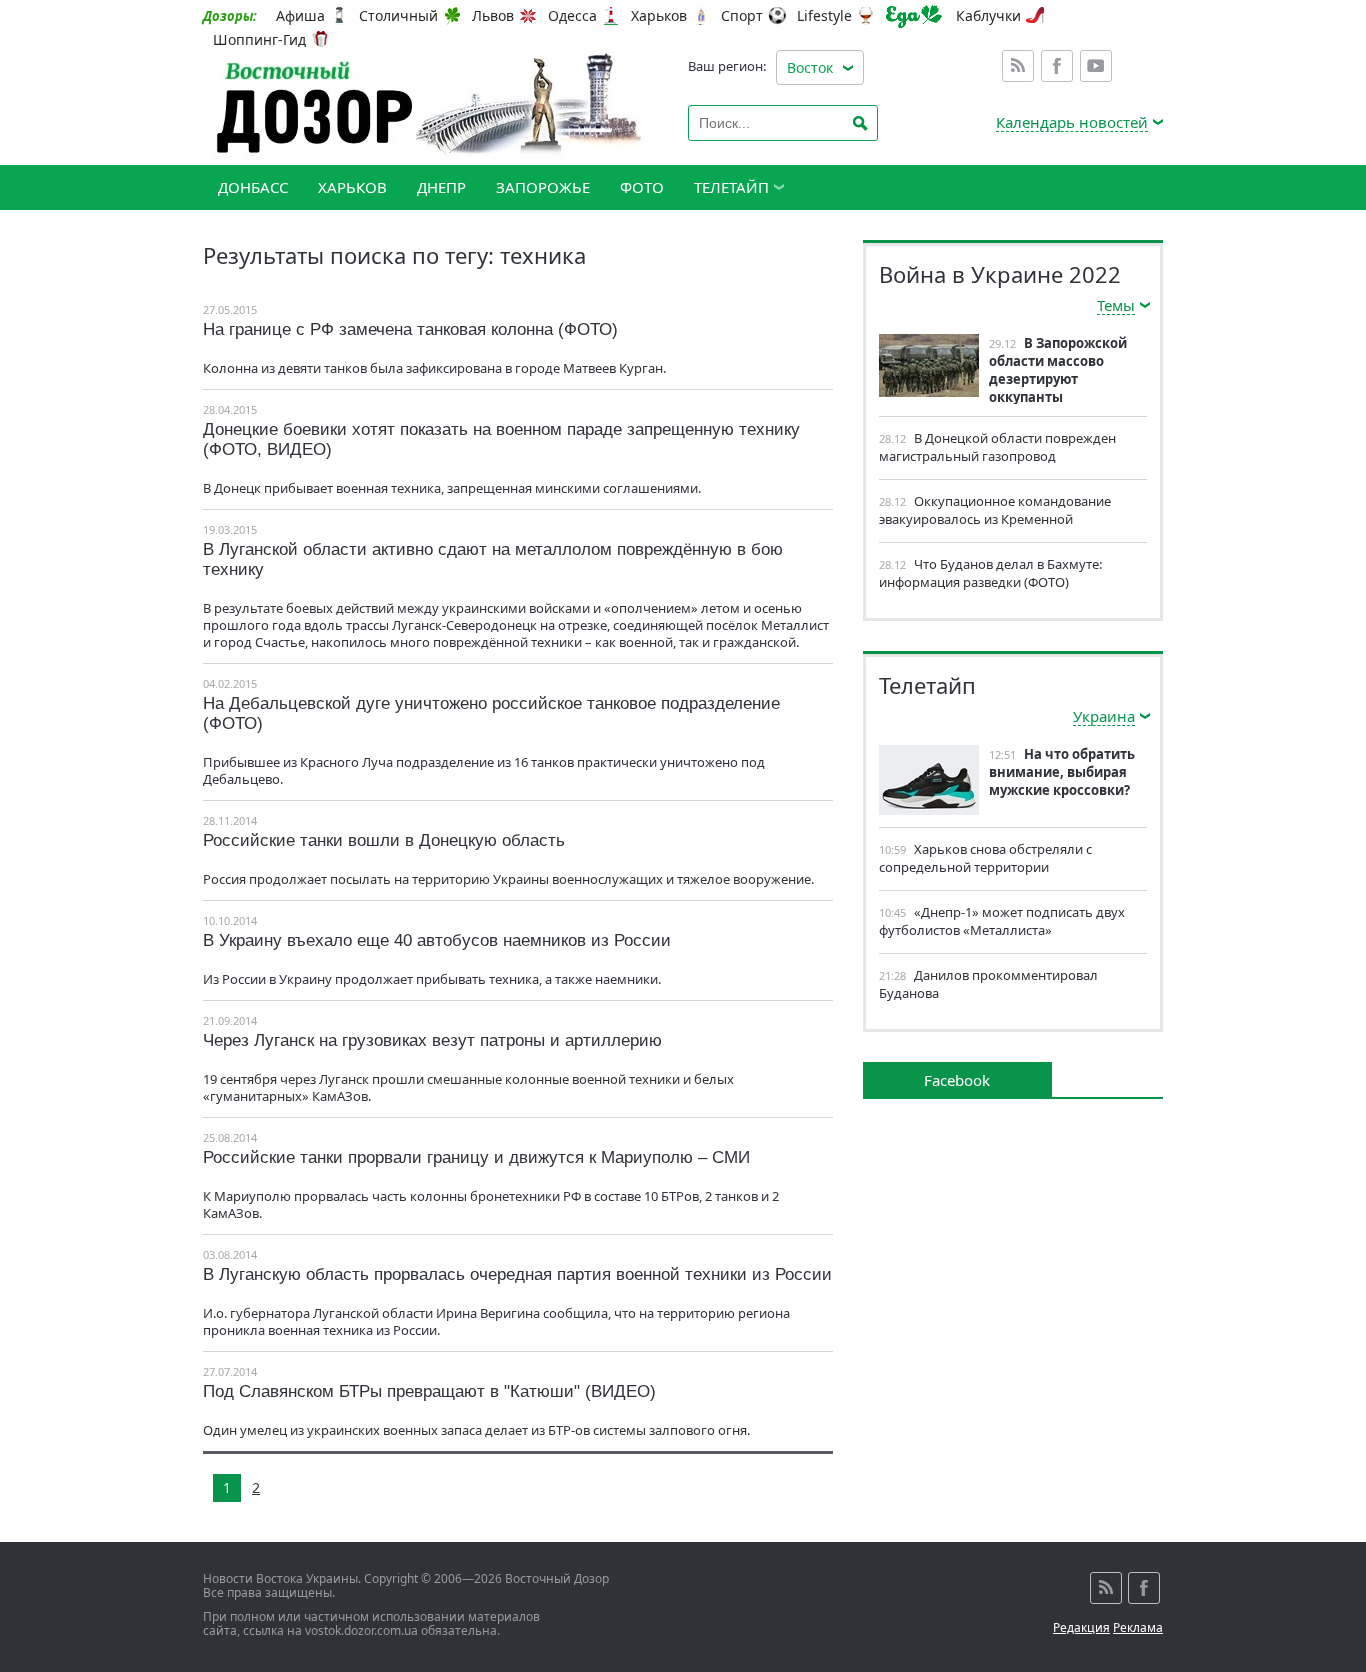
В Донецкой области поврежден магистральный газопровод (997, 447)
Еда (914, 16)
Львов (493, 16)
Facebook (1057, 66)
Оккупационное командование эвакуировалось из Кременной (995, 510)
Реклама (1138, 1627)
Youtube (1096, 66)
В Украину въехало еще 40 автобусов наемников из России (437, 940)
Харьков (659, 16)
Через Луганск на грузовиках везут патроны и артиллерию (432, 1040)
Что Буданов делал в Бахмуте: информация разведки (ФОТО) (990, 573)
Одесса (572, 16)
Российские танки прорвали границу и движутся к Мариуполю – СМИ (476, 1157)
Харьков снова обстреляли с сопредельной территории (985, 858)
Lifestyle (824, 16)
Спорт (742, 16)
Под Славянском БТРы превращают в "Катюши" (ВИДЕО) (429, 1391)
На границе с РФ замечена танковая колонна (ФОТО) (410, 329)
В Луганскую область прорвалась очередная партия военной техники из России (517, 1274)
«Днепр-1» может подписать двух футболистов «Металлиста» (1002, 921)
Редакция (1081, 1627)
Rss (1018, 66)
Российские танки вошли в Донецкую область (384, 840)
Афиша (300, 16)
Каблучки (988, 16)
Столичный (398, 16)
